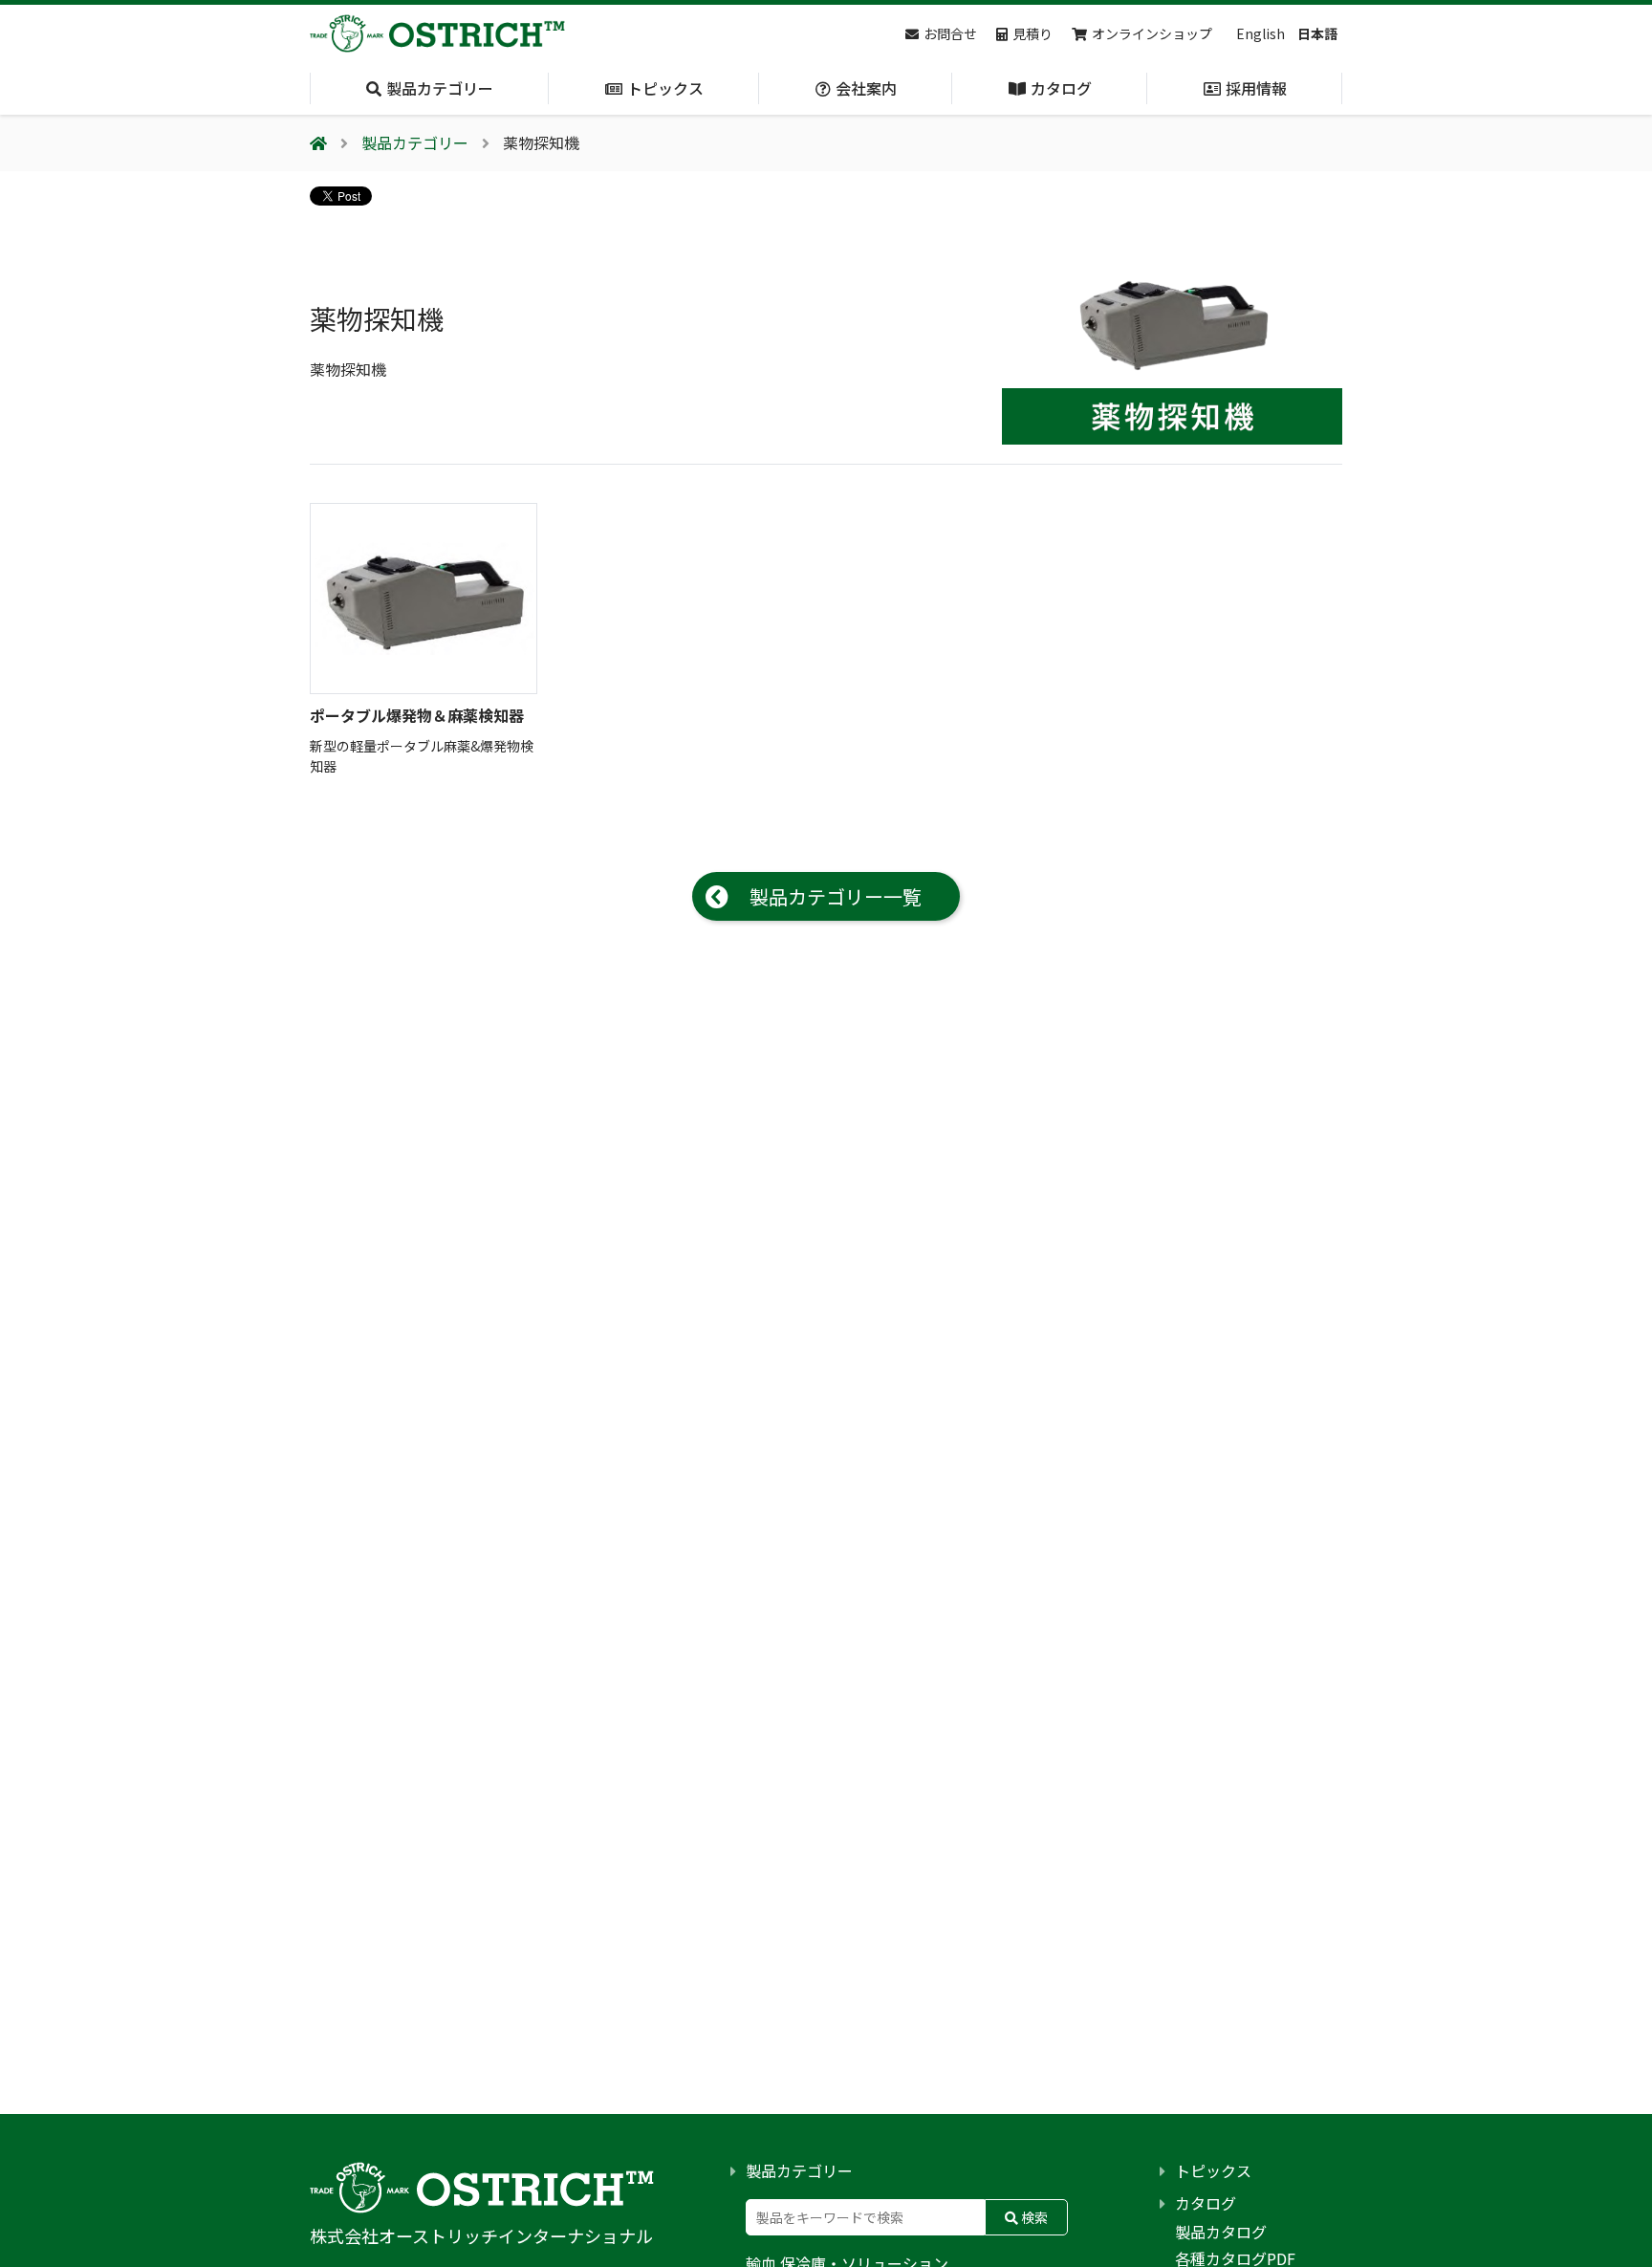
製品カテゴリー (799, 2170)
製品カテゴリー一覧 (836, 896)
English (1261, 33)
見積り (1032, 33)
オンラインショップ (1152, 33)
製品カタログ (1221, 2232)
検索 (1033, 2217)
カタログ (1206, 2203)
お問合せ (950, 33)
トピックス (1213, 2170)
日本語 (1317, 33)
